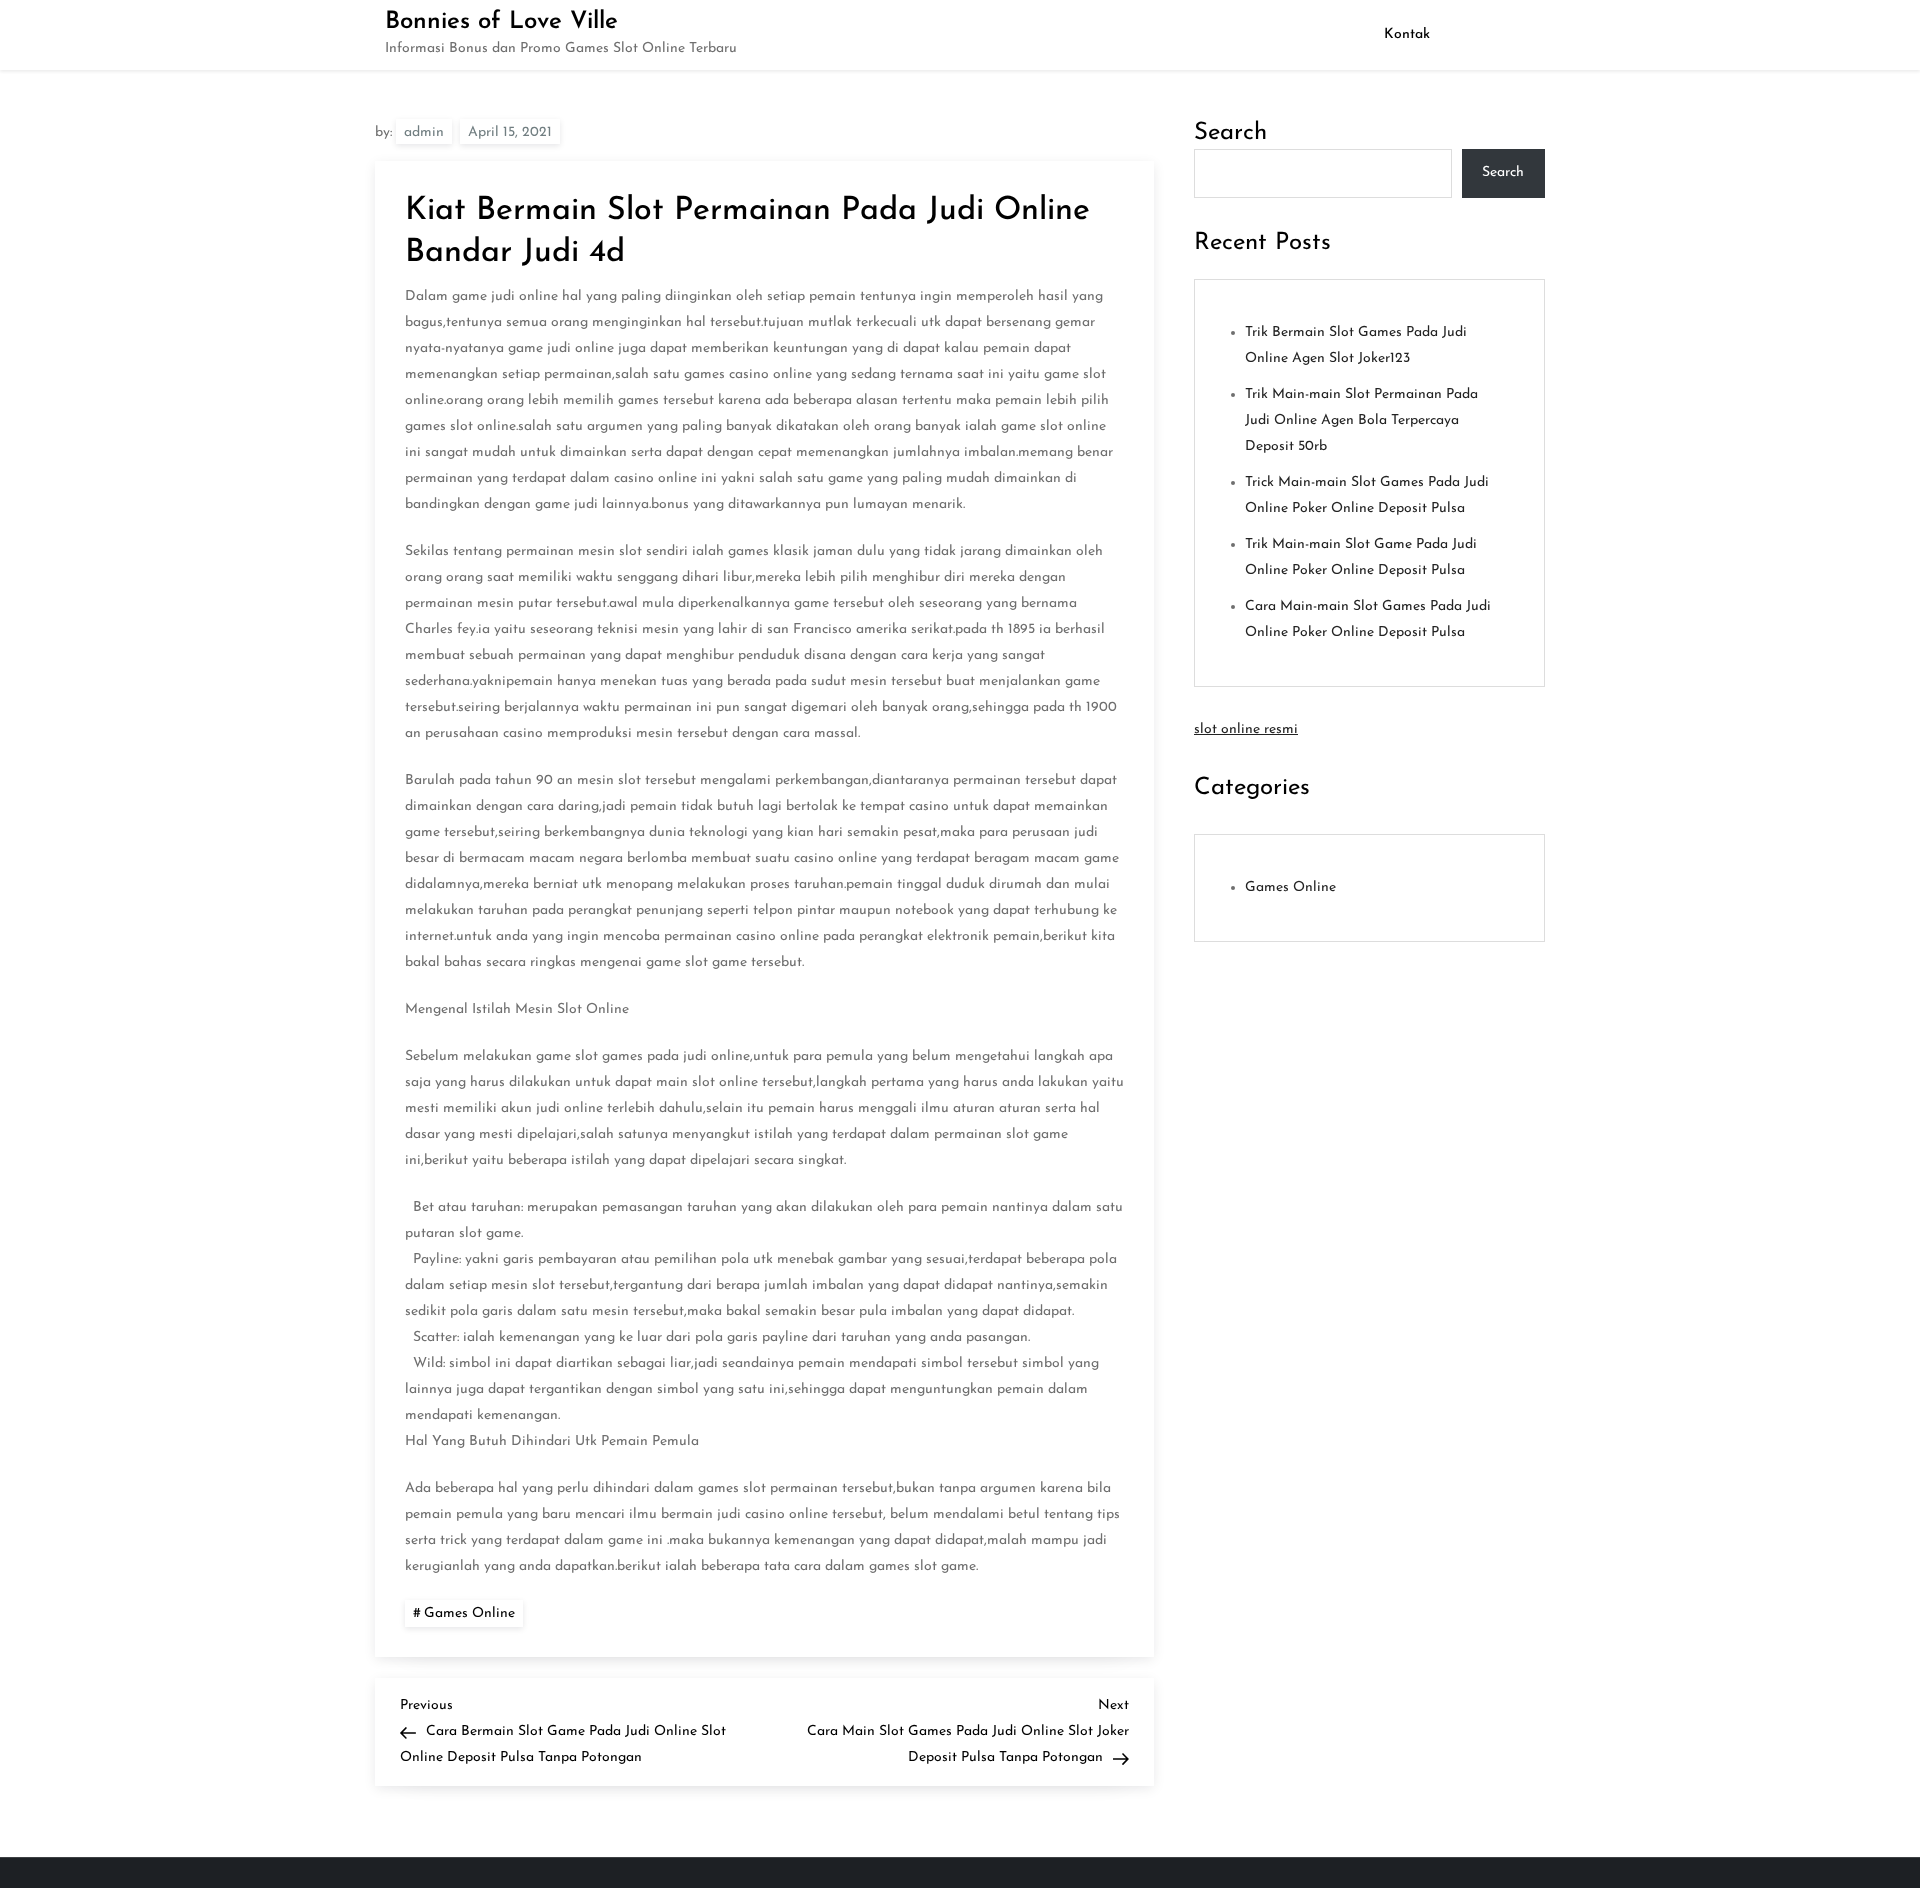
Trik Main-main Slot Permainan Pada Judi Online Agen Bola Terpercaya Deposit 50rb (1361, 420)
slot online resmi (1246, 729)
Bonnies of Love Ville (501, 22)
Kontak (1407, 34)
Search (1230, 133)
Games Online (469, 1613)
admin (424, 132)
